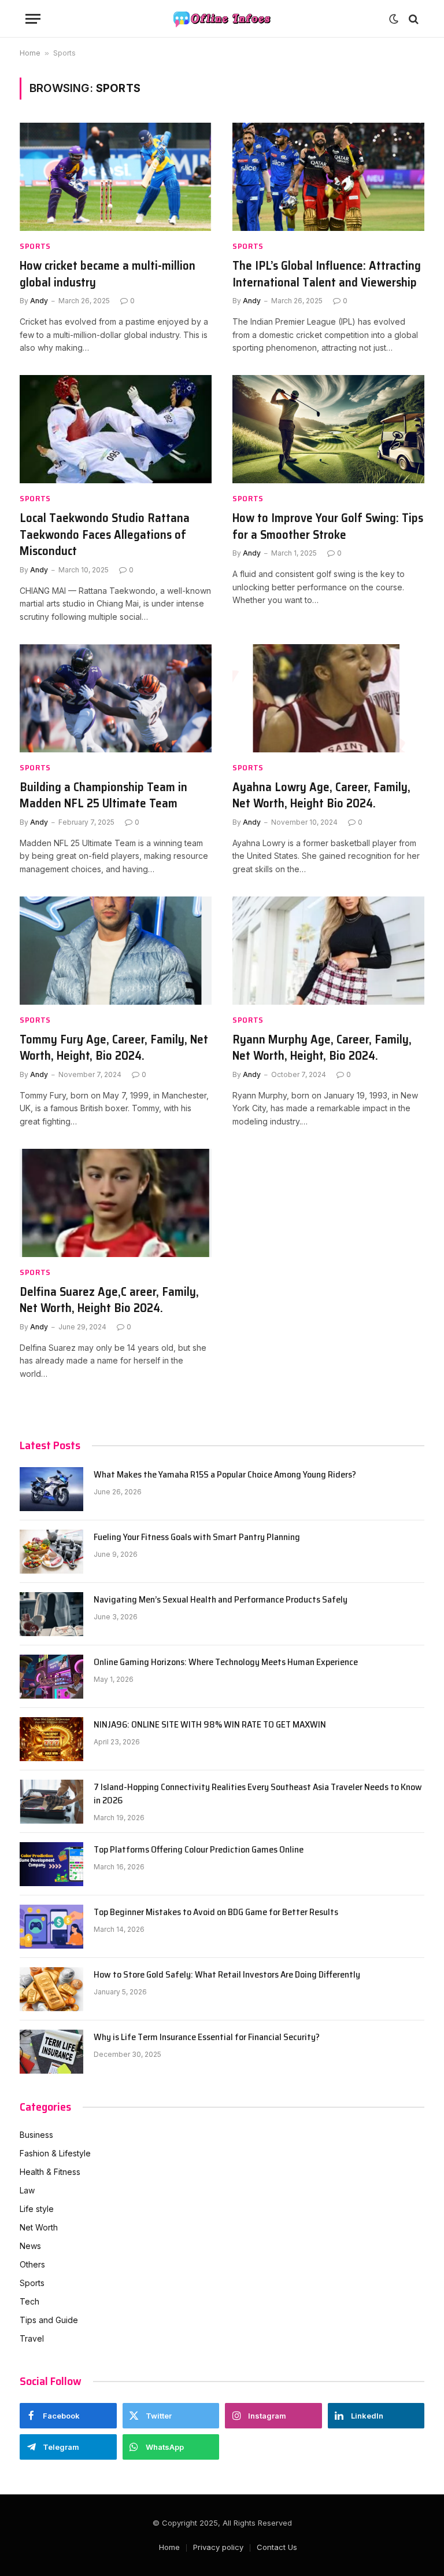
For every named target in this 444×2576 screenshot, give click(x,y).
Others (32, 2264)
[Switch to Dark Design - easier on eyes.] (394, 19)
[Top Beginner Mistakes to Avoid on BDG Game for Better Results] (51, 1927)
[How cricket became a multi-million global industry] (116, 177)
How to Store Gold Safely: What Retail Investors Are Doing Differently (227, 1975)
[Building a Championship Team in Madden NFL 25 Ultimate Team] (116, 698)
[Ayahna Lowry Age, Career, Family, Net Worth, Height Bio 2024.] (328, 698)
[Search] (412, 19)
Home (30, 53)
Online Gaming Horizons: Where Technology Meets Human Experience (226, 1662)
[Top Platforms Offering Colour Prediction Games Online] (51, 1864)
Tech (29, 2301)
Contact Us (277, 2547)
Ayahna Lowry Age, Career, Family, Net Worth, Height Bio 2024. (321, 795)
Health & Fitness (50, 2172)
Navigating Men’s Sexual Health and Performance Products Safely (221, 1600)
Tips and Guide (49, 2320)
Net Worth (39, 2227)
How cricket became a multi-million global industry (108, 274)
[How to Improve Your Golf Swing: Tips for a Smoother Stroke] (328, 429)
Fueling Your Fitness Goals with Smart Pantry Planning (197, 1537)
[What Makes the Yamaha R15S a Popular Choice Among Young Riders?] (51, 1489)
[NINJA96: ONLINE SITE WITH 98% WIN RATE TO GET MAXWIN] (51, 1739)
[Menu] (33, 19)
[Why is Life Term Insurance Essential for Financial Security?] (51, 2052)
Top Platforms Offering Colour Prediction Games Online (199, 1850)
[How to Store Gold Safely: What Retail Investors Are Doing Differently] (51, 1989)
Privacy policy (218, 2547)
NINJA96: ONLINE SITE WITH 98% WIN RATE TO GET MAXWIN (210, 1725)
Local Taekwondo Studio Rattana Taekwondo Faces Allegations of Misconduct (105, 535)
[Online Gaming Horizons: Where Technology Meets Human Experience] (51, 1677)
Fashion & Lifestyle (55, 2153)
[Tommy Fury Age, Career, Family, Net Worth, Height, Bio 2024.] (116, 951)
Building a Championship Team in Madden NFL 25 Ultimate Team (103, 795)
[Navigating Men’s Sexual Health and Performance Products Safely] (51, 1614)
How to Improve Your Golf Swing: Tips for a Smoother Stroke (328, 526)
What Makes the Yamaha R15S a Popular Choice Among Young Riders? (225, 1475)
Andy (39, 301)
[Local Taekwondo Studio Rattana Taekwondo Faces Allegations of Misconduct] (116, 429)
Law (27, 2190)
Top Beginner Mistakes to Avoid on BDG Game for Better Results (216, 1912)
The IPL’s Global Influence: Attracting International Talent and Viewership (327, 274)
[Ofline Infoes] (222, 19)
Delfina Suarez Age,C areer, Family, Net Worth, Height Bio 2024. (109, 1300)
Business (36, 2135)
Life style (37, 2209)
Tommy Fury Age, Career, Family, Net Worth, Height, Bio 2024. (114, 1048)
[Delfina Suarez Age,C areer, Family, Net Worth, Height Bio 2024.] (116, 1203)
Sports (35, 246)
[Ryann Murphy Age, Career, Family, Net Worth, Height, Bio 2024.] (328, 951)
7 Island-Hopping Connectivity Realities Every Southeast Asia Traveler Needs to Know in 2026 (258, 1794)
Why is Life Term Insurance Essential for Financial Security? (207, 2037)
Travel (32, 2338)
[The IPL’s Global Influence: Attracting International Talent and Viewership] (328, 177)
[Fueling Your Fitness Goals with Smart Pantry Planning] (51, 1552)
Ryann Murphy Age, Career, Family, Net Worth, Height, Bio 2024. (322, 1048)
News (30, 2246)
